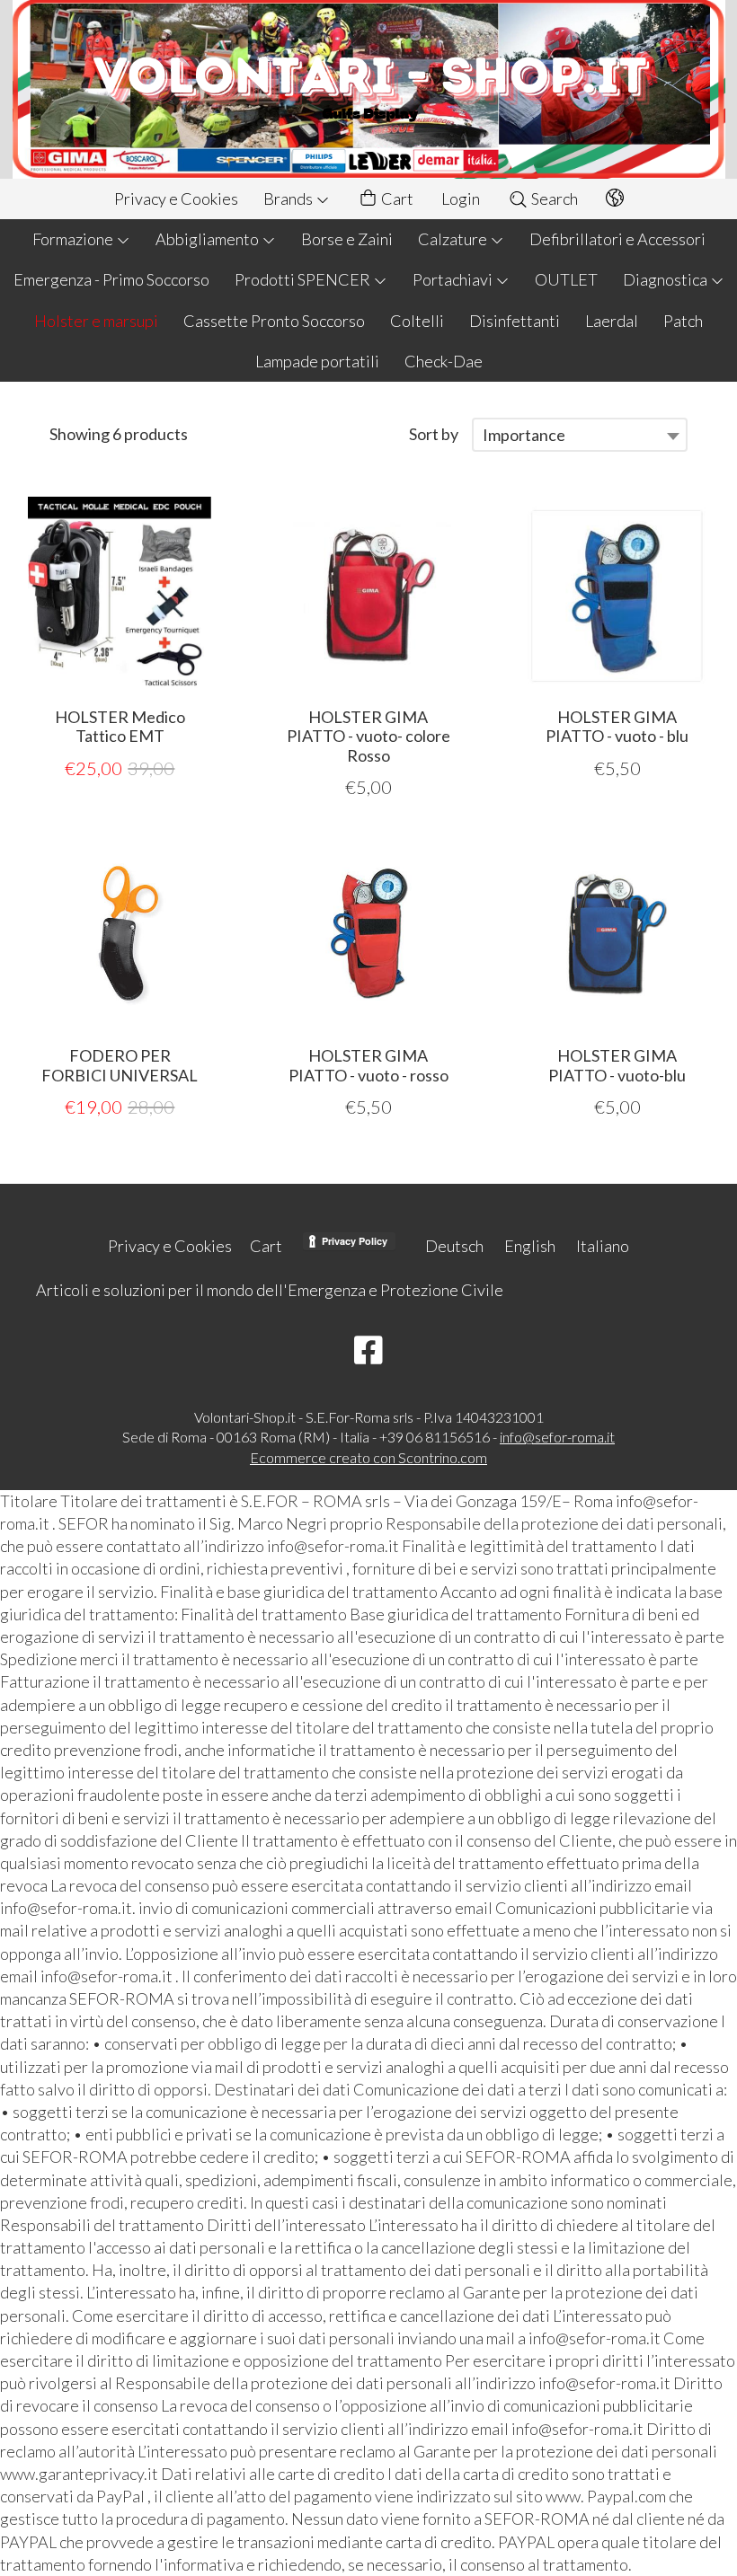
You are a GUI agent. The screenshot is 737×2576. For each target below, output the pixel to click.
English (530, 1246)
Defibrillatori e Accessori (617, 239)
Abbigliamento (209, 239)
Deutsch (454, 1246)
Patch (683, 321)
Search (553, 198)
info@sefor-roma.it (557, 1437)
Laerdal (612, 321)
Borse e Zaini (347, 239)
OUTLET (566, 279)
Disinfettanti (515, 321)
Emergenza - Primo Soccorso (111, 279)
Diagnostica (666, 279)
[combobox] (580, 435)
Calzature (454, 239)
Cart (396, 198)
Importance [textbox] (524, 435)
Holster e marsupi (96, 321)
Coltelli (417, 321)
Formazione (74, 239)
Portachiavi (454, 279)
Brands (289, 198)
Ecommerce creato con (368, 1457)
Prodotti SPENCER (304, 279)
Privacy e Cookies (176, 198)
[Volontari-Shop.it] (368, 89)
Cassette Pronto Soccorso (274, 321)
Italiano (603, 1246)
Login (461, 198)
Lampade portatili (317, 361)
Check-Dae (444, 361)
